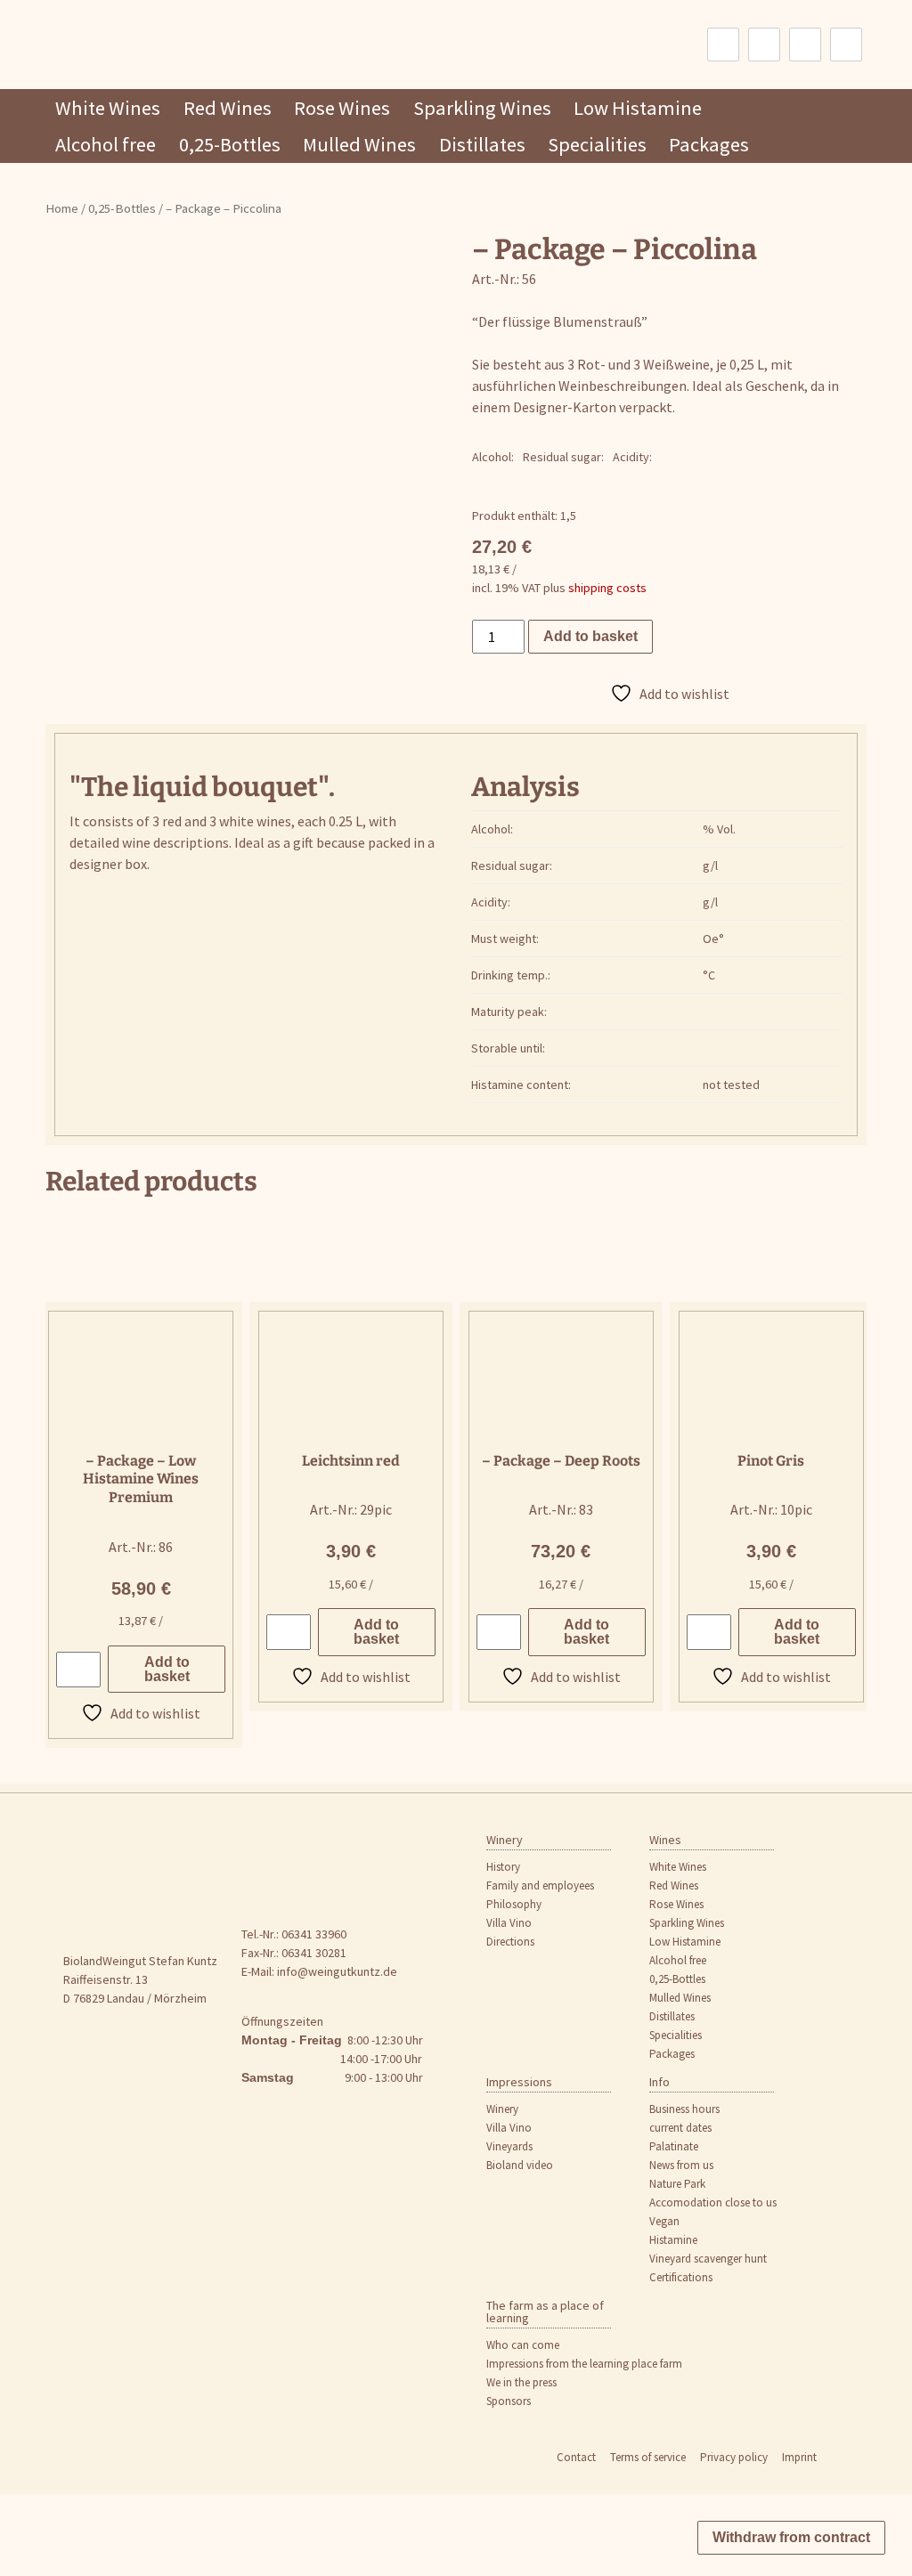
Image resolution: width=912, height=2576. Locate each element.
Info (660, 2082)
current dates (680, 2128)
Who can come (523, 2345)
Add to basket (590, 636)
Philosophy (514, 1904)
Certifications (681, 2277)
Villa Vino (509, 1923)
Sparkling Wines (482, 108)
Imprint (799, 2457)
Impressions (519, 2082)
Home (62, 208)
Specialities (597, 144)
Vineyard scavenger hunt (708, 2259)
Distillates (482, 144)
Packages (709, 144)
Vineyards (509, 2146)
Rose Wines (342, 108)
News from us (681, 2165)
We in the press (521, 2382)
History (503, 1867)
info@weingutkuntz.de (337, 1971)
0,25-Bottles (230, 144)
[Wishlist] (764, 45)
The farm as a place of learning (545, 2312)
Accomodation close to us (713, 2202)
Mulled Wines (359, 144)
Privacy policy (734, 2457)
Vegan (664, 2221)
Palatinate (674, 2146)
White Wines (108, 108)
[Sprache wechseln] (723, 45)
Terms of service (648, 2457)
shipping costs (607, 588)
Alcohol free (106, 144)
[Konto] (805, 45)
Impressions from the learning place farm (584, 2364)
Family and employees (540, 1885)
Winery (505, 1840)
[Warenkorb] (846, 45)
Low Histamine (638, 108)
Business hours (684, 2109)
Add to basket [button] (167, 1669)
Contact (576, 2457)
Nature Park (677, 2184)
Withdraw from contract (791, 2537)
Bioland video (520, 2165)
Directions (510, 1942)
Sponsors (509, 2401)
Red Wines (228, 108)
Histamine (673, 2240)
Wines (665, 1840)
